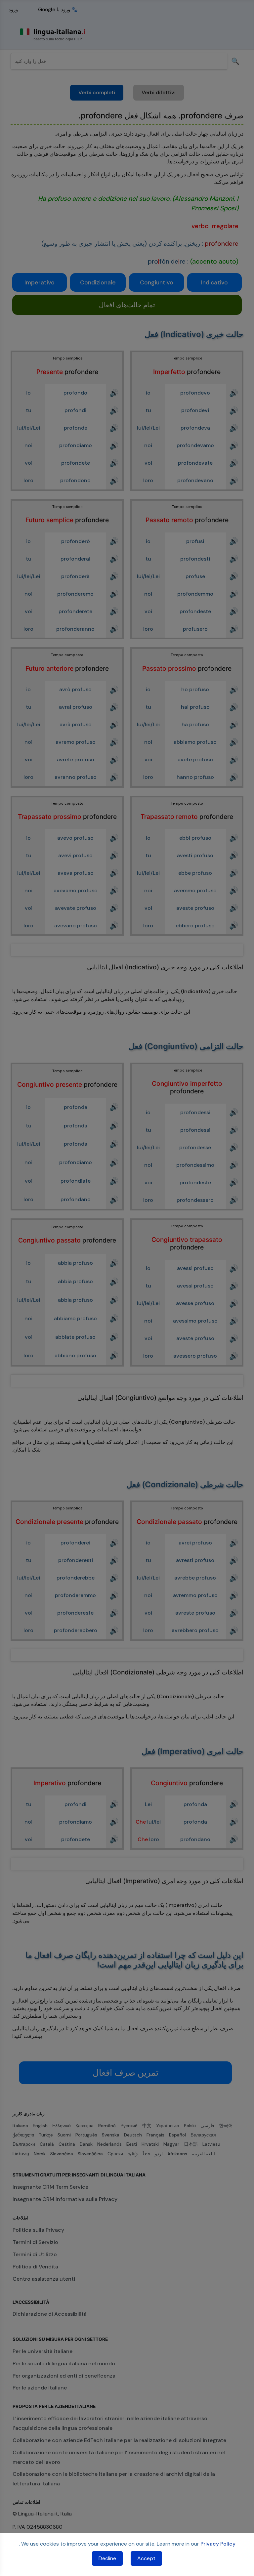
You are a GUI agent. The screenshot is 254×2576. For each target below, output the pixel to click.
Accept (146, 2558)
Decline (107, 2558)
